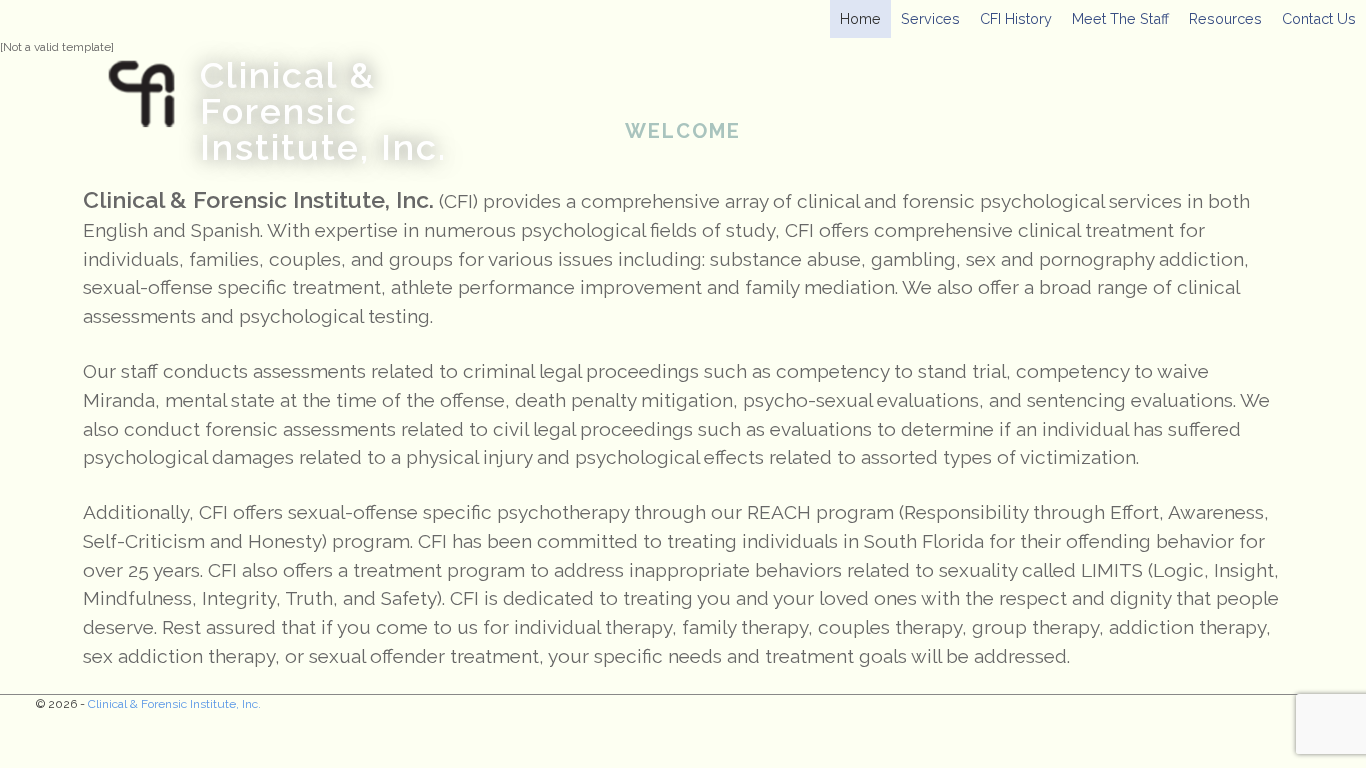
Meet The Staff (1120, 18)
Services (930, 18)
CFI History (1016, 18)
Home (860, 18)
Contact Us (1319, 18)
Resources (1225, 18)
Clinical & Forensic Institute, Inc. (323, 111)
